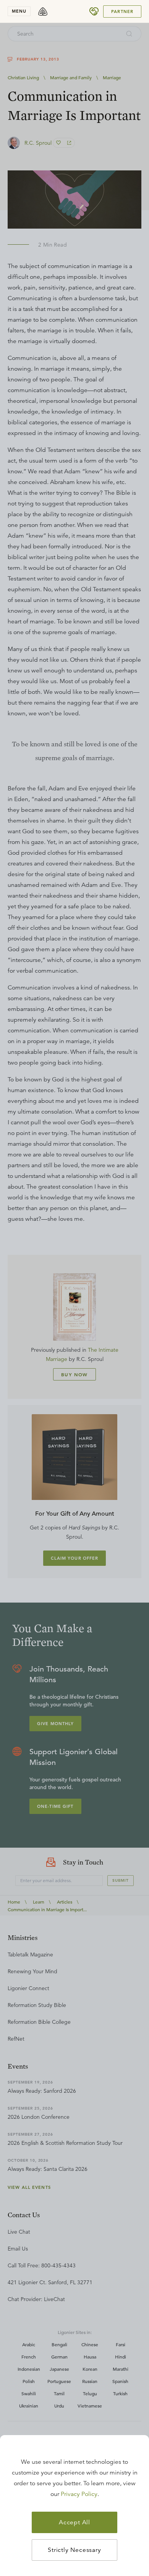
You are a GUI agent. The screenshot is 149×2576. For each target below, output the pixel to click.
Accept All (74, 2522)
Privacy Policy (79, 2494)
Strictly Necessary (74, 2550)
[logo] (43, 11)
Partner (122, 11)
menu (19, 11)
